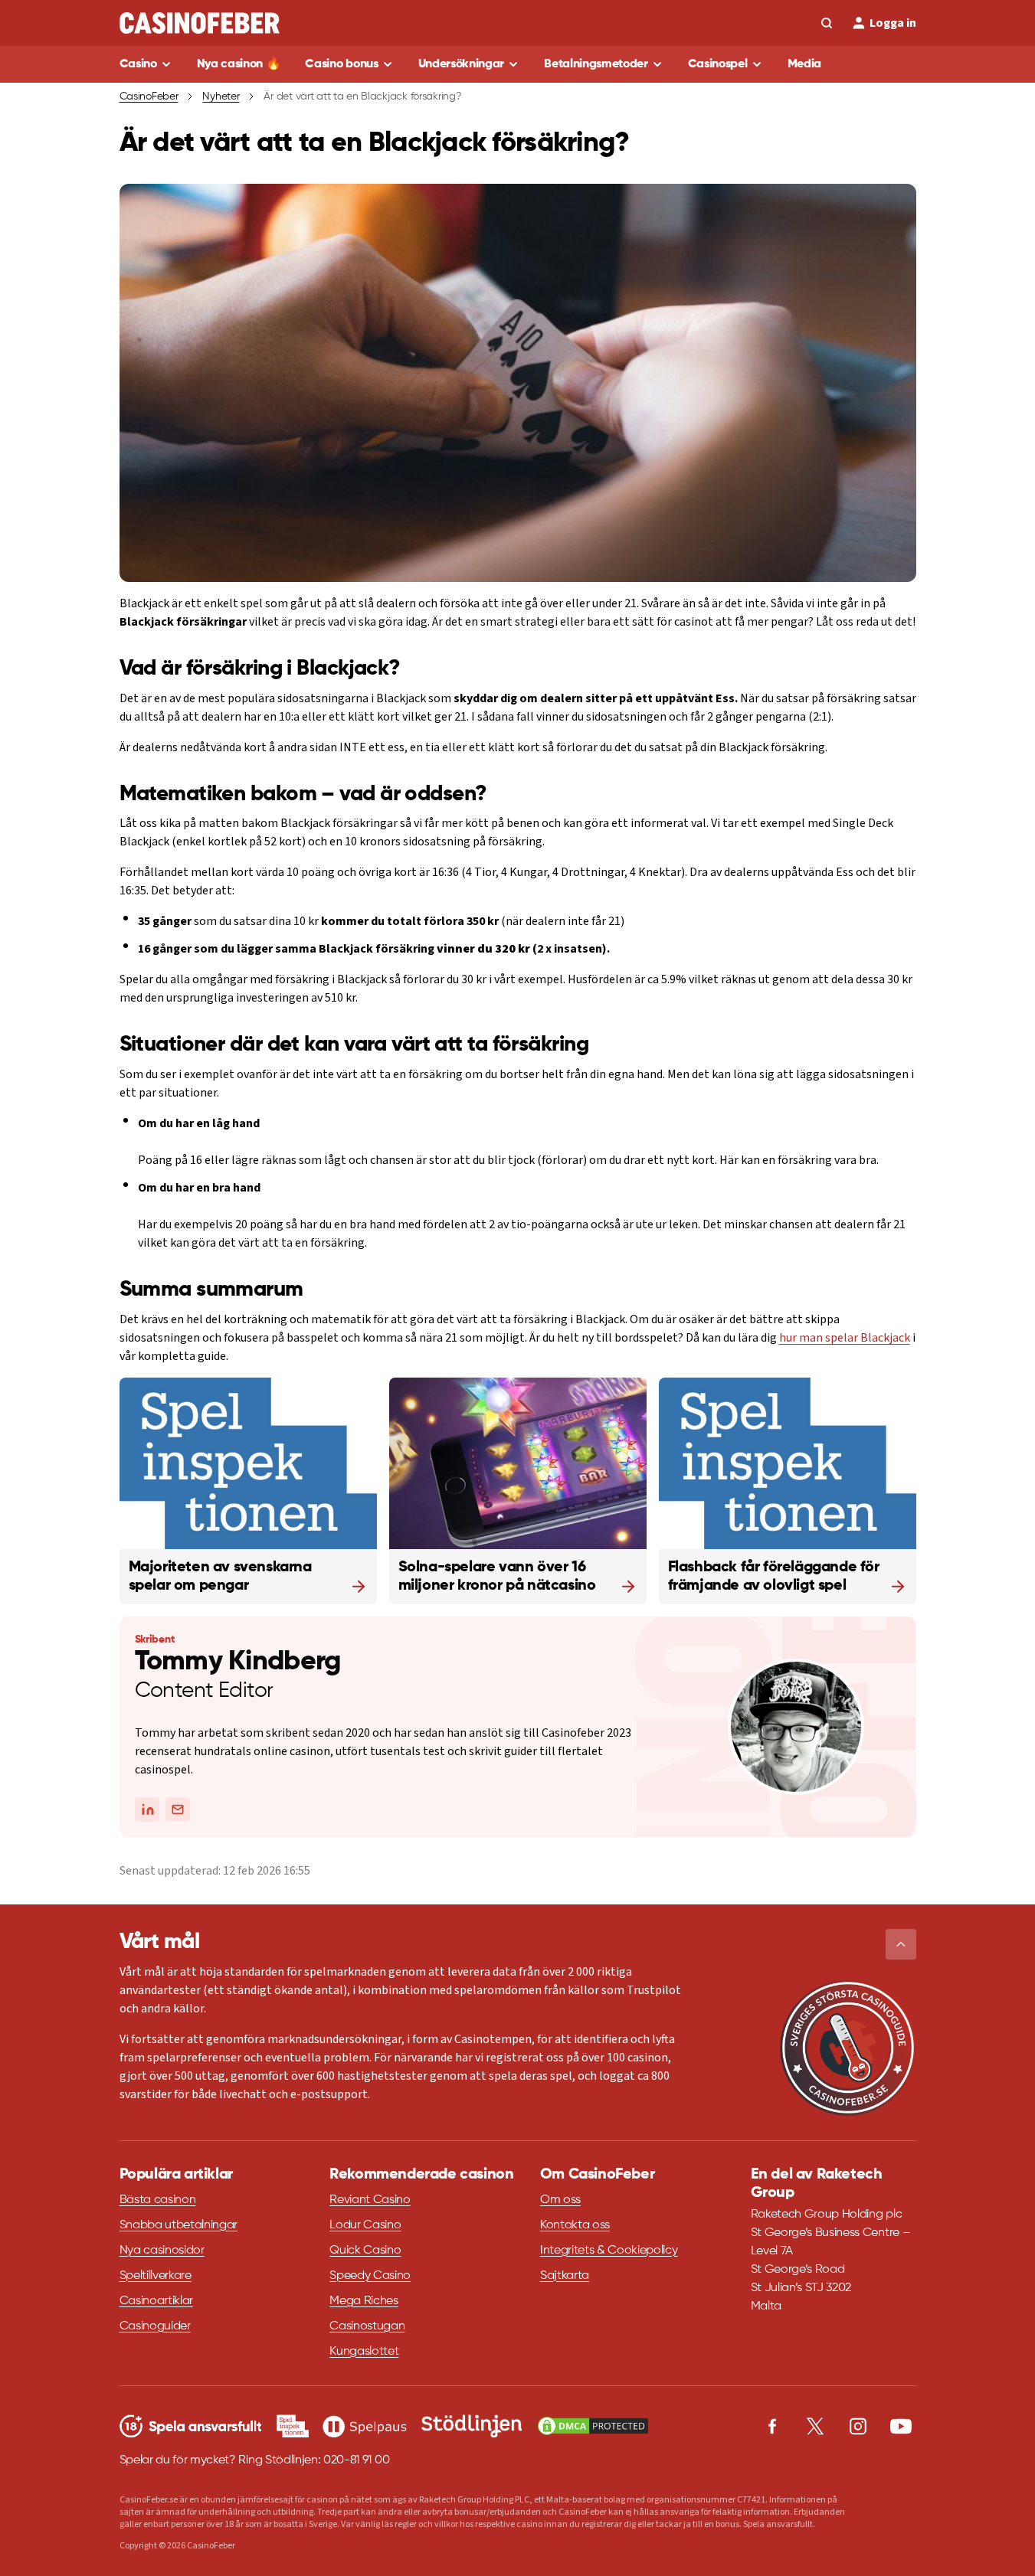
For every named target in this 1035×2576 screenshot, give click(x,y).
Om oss (560, 2200)
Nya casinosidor (162, 2251)
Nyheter (221, 96)
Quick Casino (365, 2251)
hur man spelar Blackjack (845, 1338)
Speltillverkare (156, 2276)
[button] (901, 1944)
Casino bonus (341, 64)
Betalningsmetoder (596, 64)
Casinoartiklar (157, 2301)
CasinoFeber (149, 96)
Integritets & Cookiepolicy (609, 2251)
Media (804, 64)
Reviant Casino (370, 2200)
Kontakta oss (575, 2225)
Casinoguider (155, 2326)
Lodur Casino (365, 2225)
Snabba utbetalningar (179, 2225)
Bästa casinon (158, 2200)
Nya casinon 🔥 (239, 64)
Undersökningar (462, 64)
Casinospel (718, 64)
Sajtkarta (565, 2276)
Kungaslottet (364, 2352)
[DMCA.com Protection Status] (593, 2426)
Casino (138, 64)
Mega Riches (364, 2301)
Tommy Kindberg (238, 1662)
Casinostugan (367, 2326)
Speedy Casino (370, 2276)
